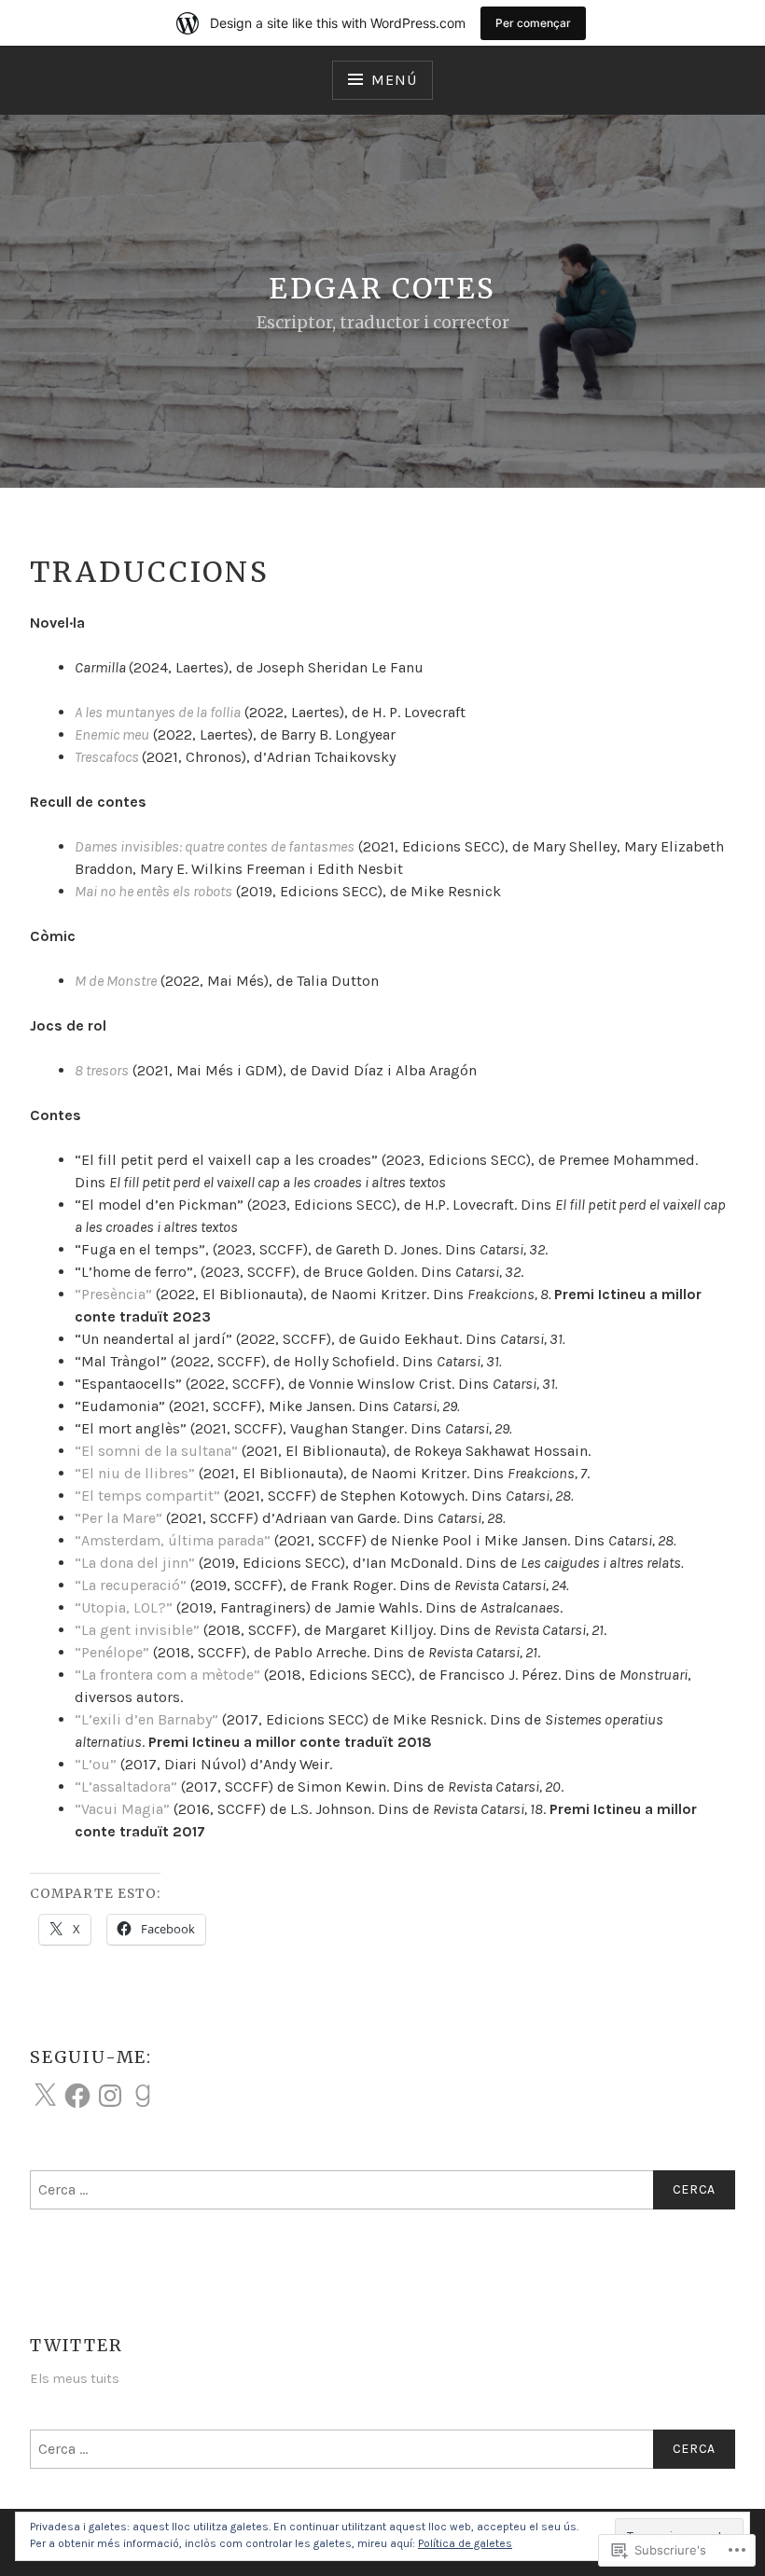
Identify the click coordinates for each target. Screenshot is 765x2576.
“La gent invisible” (139, 1630)
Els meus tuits (75, 2379)
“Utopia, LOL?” (124, 1607)
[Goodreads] (143, 2096)
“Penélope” (112, 1652)
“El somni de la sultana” (156, 1451)
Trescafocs (107, 757)
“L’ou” (96, 1764)
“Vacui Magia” (122, 1809)
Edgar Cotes (382, 288)
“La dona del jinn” (135, 1563)
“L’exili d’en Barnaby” (146, 1719)
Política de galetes (465, 2543)
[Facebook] (77, 2096)
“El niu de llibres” (135, 1473)
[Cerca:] (382, 2190)
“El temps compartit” (149, 1496)
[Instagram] (110, 2096)
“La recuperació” (131, 1585)
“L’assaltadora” (126, 1787)
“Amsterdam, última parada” (173, 1540)
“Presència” (113, 1294)
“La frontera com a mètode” (167, 1675)
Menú (394, 80)
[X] (45, 2096)
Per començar (533, 23)
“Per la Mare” (118, 1518)
